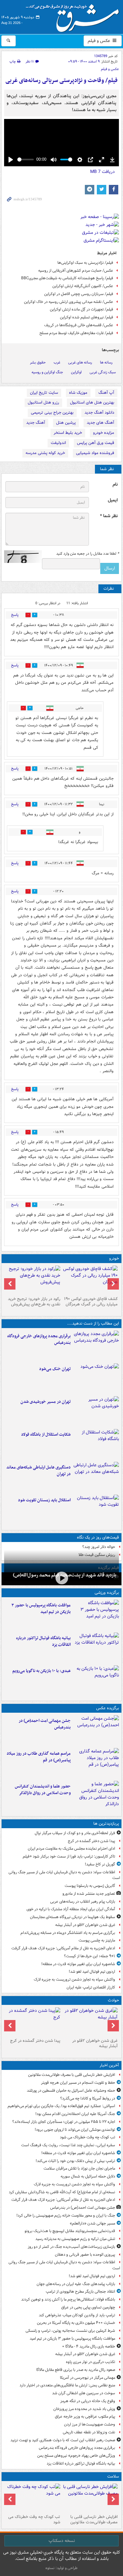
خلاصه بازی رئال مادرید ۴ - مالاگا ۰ (89, 2346)
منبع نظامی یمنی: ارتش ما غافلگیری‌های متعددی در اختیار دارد (67, 2385)
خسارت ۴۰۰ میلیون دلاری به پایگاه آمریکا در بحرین (76, 2323)
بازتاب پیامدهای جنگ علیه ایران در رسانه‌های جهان (76, 2284)
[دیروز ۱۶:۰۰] (96, 1763)
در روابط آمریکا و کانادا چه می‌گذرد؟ (88, 2098)
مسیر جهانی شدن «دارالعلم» (92, 2223)
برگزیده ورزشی (107, 1593)
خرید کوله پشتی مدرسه (45, 453)
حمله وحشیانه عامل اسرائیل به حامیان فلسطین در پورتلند (71, 2091)
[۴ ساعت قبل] (33, 2498)
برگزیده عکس (108, 1708)
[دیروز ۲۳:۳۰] (96, 1730)
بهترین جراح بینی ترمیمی (52, 413)
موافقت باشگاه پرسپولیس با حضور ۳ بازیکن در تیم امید (41, 1609)
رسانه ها (106, 362)
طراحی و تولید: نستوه (61, 2568)
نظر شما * (109, 516)
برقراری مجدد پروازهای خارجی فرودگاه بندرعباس (39, 1339)
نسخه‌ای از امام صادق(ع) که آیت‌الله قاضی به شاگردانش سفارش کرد (62, 2192)
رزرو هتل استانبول (43, 402)
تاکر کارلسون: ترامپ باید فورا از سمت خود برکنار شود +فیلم (69, 1856)
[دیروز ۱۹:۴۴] (96, 1648)
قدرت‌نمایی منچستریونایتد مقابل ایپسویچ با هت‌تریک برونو (70, 2231)
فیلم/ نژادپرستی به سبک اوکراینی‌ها (85, 263)
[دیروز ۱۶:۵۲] (96, 1681)
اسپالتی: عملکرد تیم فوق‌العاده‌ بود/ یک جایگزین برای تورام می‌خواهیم (61, 2106)
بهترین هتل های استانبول (92, 402)
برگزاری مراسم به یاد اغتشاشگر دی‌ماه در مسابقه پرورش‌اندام (68, 1933)
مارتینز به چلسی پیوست (97, 1940)
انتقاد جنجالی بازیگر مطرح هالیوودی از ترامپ (80, 2292)
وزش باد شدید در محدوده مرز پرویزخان (84, 2409)
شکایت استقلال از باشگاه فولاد (46, 1435)
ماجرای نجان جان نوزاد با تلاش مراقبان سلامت (79, 2168)
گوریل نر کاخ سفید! (100, 1864)
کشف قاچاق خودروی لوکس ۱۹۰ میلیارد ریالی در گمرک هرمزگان (91, 1302)
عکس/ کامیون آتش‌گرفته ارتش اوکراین (83, 286)
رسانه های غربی (80, 362)
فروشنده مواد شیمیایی (95, 453)
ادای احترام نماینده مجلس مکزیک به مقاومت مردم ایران (71, 1849)
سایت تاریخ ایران (44, 393)
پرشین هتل (66, 423)
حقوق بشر (38, 362)
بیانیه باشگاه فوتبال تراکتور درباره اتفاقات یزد (43, 1641)
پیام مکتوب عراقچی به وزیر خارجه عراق (85, 2416)
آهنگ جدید (36, 423)
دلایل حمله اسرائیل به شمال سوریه (88, 2176)
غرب (57, 362)
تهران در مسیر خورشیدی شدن (46, 1402)
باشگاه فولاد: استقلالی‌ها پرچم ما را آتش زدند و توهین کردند (68, 2299)
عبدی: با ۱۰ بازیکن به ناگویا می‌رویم (41, 1671)
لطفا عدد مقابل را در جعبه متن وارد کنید (88, 554)
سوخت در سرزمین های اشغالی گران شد (84, 2393)
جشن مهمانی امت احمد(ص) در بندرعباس (45, 1724)
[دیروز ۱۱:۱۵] (96, 1477)
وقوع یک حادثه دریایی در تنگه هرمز (88, 2401)
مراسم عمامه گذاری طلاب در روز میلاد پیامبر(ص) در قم (39, 1757)
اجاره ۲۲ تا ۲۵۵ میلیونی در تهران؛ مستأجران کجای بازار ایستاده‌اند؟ (64, 2122)
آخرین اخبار (109, 2065)
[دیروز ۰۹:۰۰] (61, 1578)
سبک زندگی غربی (103, 372)
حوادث (113, 2000)
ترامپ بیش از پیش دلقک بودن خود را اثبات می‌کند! (75, 2161)
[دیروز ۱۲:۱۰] (96, 1444)
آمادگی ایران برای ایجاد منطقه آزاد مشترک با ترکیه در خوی (71, 1909)
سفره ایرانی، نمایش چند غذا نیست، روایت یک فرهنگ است (68, 2145)
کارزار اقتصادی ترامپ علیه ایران (91, 1987)
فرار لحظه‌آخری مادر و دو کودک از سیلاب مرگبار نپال (75, 1833)
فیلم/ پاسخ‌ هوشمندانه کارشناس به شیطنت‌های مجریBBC (67, 278)
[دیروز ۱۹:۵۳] (96, 1346)
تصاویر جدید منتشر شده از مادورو (89, 1894)
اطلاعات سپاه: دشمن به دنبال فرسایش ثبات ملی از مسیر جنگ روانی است (64, 1875)
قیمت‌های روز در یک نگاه (98, 1537)
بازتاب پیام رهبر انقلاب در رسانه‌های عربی (83, 1902)
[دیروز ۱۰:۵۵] (96, 1510)
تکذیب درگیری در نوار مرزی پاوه (91, 2362)
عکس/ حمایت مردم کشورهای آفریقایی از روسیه (76, 271)
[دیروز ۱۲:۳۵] (96, 1411)
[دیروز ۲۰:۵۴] (90, 2022)
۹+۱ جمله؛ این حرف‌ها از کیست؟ (90, 1956)
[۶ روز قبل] (33, 1280)
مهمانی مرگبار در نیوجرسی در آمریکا (88, 2378)
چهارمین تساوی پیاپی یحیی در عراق (88, 2307)
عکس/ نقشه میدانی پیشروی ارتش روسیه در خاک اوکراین (69, 302)
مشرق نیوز (74, 16)
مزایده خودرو (104, 433)
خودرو (114, 1258)
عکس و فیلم (100, 41)
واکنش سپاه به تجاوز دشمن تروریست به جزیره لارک (74, 1979)
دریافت (102, 172)
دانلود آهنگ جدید (99, 413)
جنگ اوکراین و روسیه (47, 372)
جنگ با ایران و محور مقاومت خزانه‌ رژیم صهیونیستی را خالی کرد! (66, 2216)
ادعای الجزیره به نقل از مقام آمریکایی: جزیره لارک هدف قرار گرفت (63, 1948)
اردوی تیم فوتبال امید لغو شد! (92, 1972)
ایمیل (113, 500)
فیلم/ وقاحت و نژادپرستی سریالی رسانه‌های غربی (61, 81)
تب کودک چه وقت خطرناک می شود (88, 2137)
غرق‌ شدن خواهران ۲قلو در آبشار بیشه (85, 1925)
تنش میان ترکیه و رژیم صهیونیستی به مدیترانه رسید (75, 2239)
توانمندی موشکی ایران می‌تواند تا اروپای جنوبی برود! (75, 2130)
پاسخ (15, 615)
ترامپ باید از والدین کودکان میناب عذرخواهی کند (77, 2315)
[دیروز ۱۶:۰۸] (33, 2022)
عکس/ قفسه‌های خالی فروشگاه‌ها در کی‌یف (79, 325)
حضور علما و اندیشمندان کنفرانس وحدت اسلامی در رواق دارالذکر (43, 1790)
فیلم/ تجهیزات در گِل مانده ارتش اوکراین (82, 309)
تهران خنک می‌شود (55, 1369)
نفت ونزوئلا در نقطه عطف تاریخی (89, 2432)
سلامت (113, 2476)
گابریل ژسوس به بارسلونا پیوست (90, 1886)
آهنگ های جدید (100, 423)
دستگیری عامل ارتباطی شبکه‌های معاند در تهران (38, 1471)
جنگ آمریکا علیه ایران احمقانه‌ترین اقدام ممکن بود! (75, 2114)
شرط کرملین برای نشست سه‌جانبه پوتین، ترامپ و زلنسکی (70, 2331)
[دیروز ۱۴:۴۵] (96, 1379)
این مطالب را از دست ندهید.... (93, 1323)
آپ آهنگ (106, 393)
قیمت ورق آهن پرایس (96, 443)
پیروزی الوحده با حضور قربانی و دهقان (85, 2255)
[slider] (26, 160)
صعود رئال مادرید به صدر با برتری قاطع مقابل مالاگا (76, 2370)
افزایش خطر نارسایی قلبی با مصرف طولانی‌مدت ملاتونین (72, 2075)
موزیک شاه (78, 393)
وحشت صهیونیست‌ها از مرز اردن (90, 2424)
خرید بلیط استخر (68, 433)
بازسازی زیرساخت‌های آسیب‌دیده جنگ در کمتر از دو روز (71, 2247)
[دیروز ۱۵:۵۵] (96, 1796)
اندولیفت (58, 443)
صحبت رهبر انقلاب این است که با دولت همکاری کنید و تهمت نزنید (63, 2440)
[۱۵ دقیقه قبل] (90, 2498)
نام (115, 484)
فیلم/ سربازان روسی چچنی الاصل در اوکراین (79, 294)
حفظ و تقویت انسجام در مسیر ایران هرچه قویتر (78, 2083)
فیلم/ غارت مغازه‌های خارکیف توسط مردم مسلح (76, 333)
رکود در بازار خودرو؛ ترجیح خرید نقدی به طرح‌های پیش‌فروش (34, 1302)
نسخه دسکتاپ (62, 2541)
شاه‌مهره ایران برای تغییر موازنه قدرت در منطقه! (78, 1964)
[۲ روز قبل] (90, 1280)
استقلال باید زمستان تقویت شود (44, 1500)
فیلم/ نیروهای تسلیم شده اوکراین (87, 317)
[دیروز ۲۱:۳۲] (96, 1615)
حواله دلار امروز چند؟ (99, 1547)
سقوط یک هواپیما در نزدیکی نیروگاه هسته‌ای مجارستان (73, 1917)
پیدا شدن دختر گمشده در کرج (91, 1841)
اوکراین (76, 372)
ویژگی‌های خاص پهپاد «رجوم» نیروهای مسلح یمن (76, 2456)
